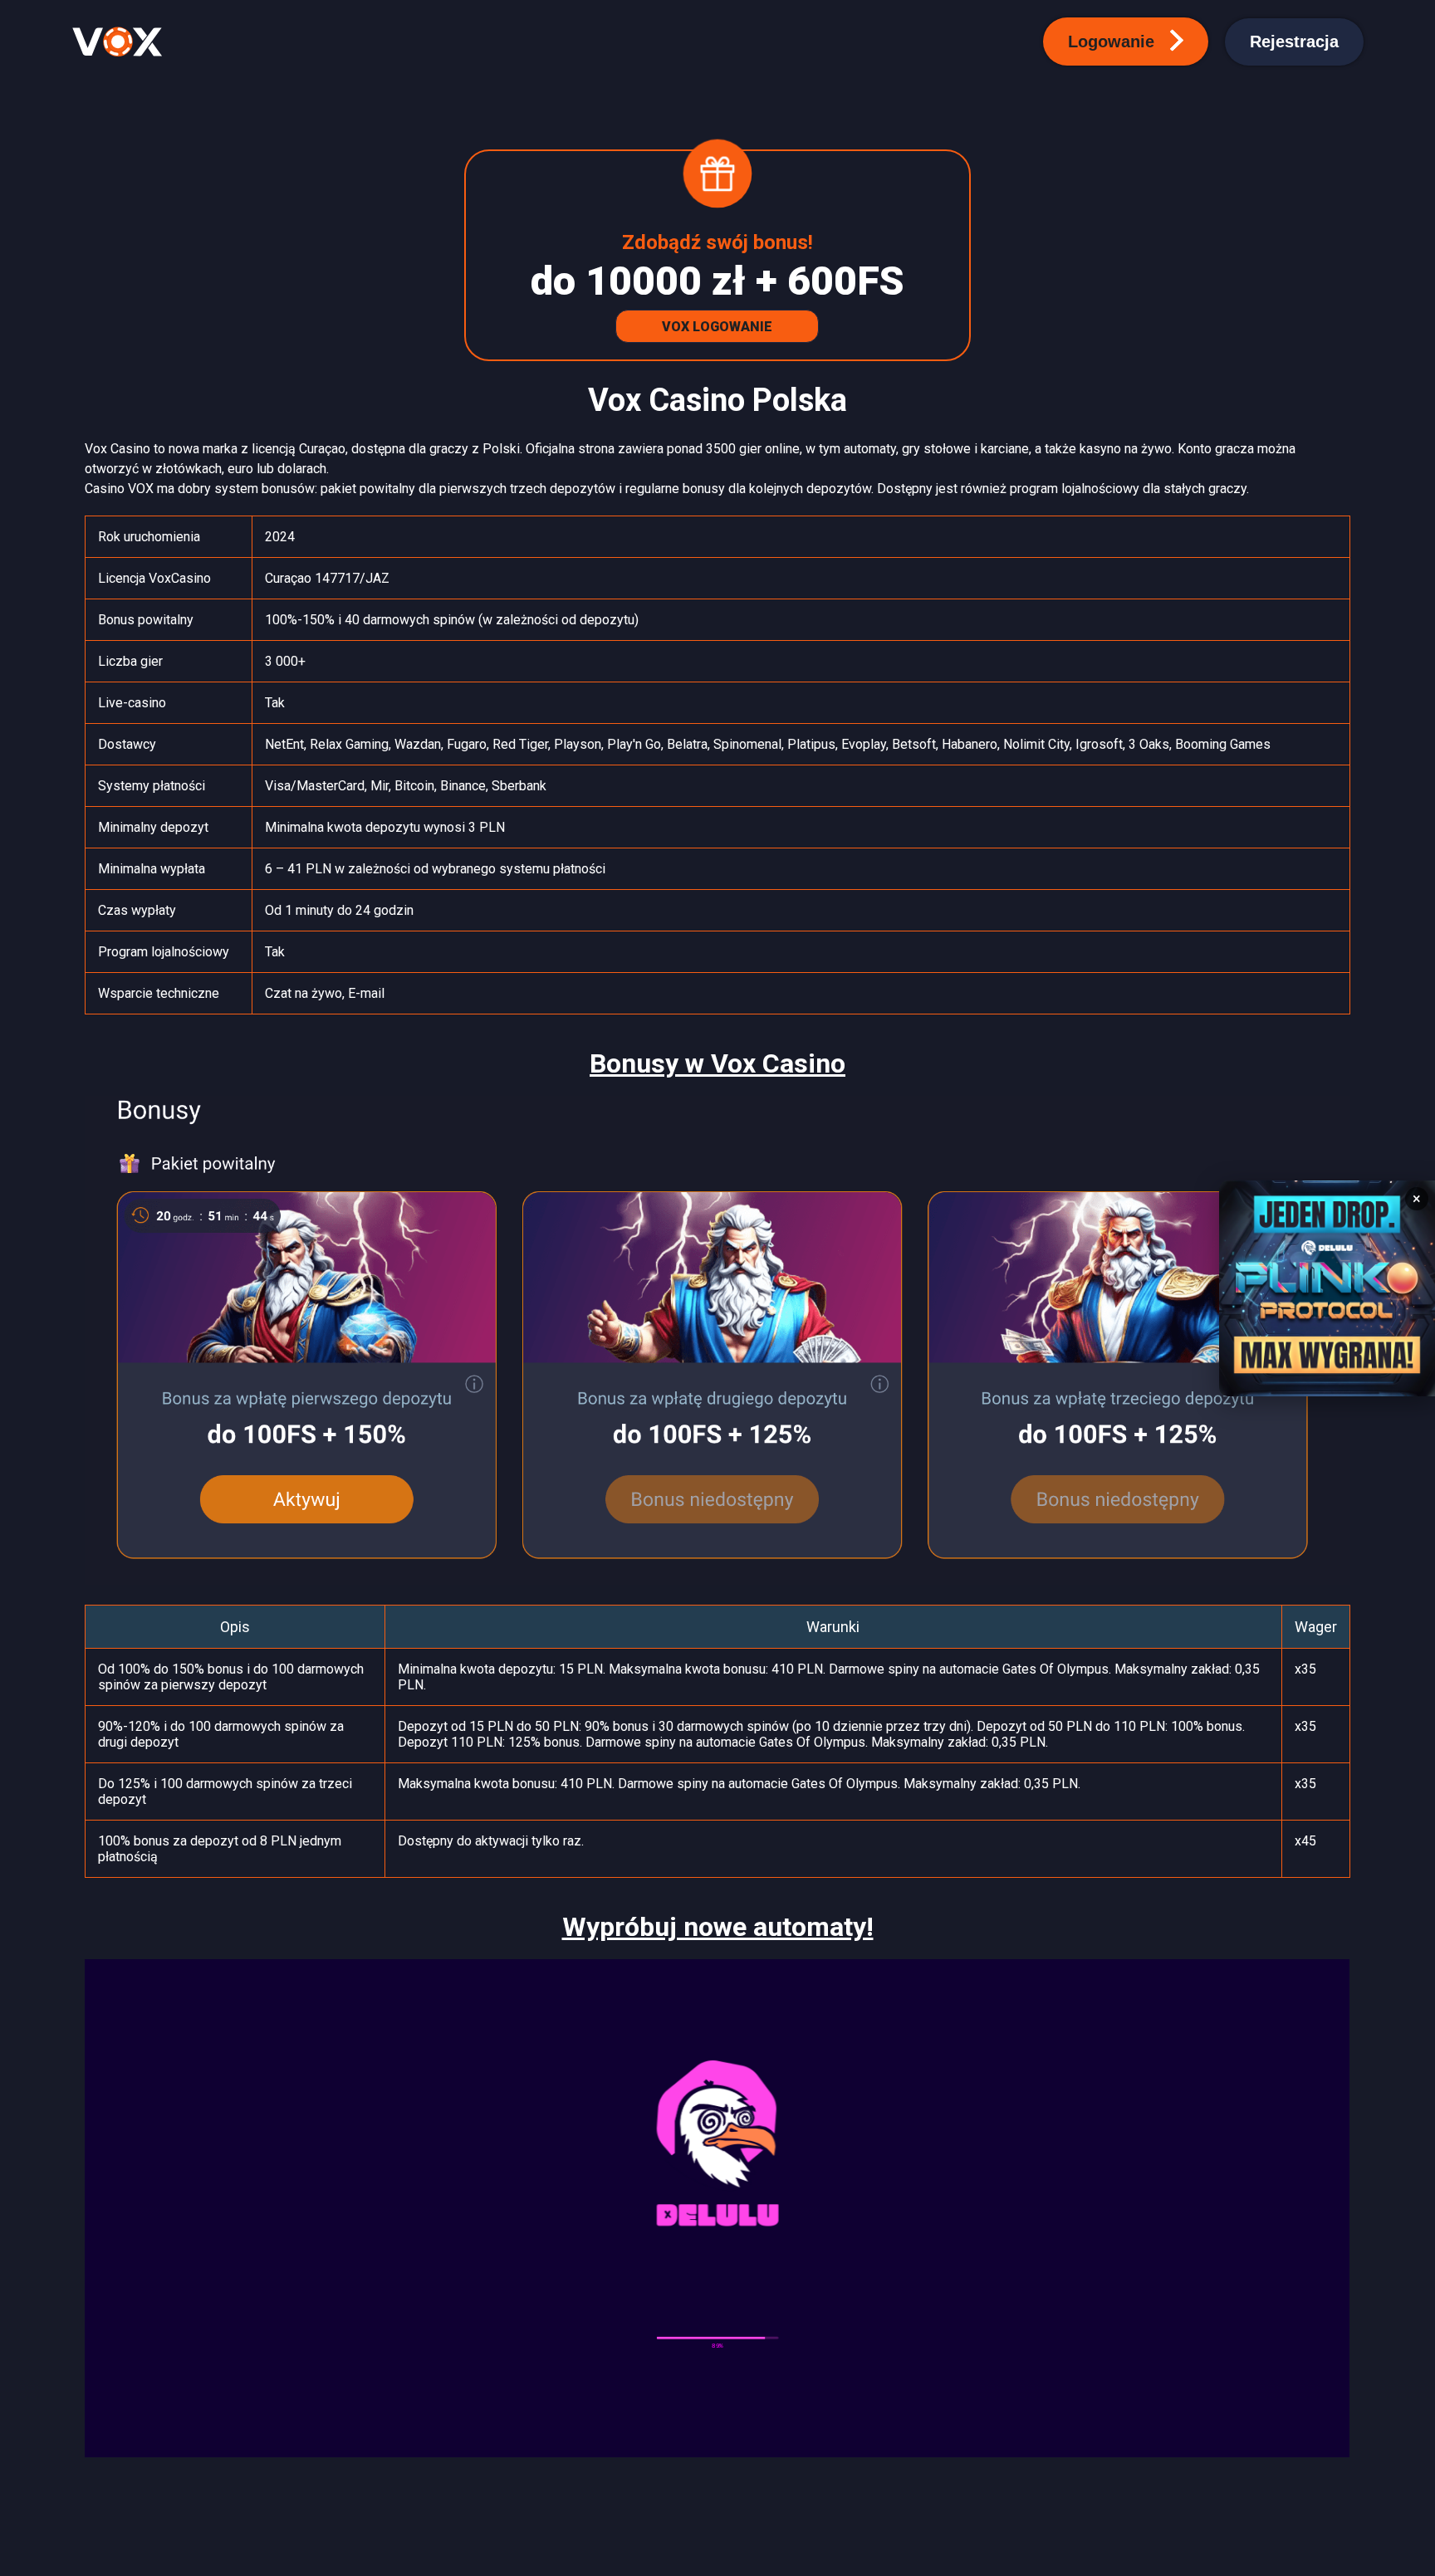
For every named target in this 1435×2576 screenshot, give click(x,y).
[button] (1126, 42)
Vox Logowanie (717, 327)
